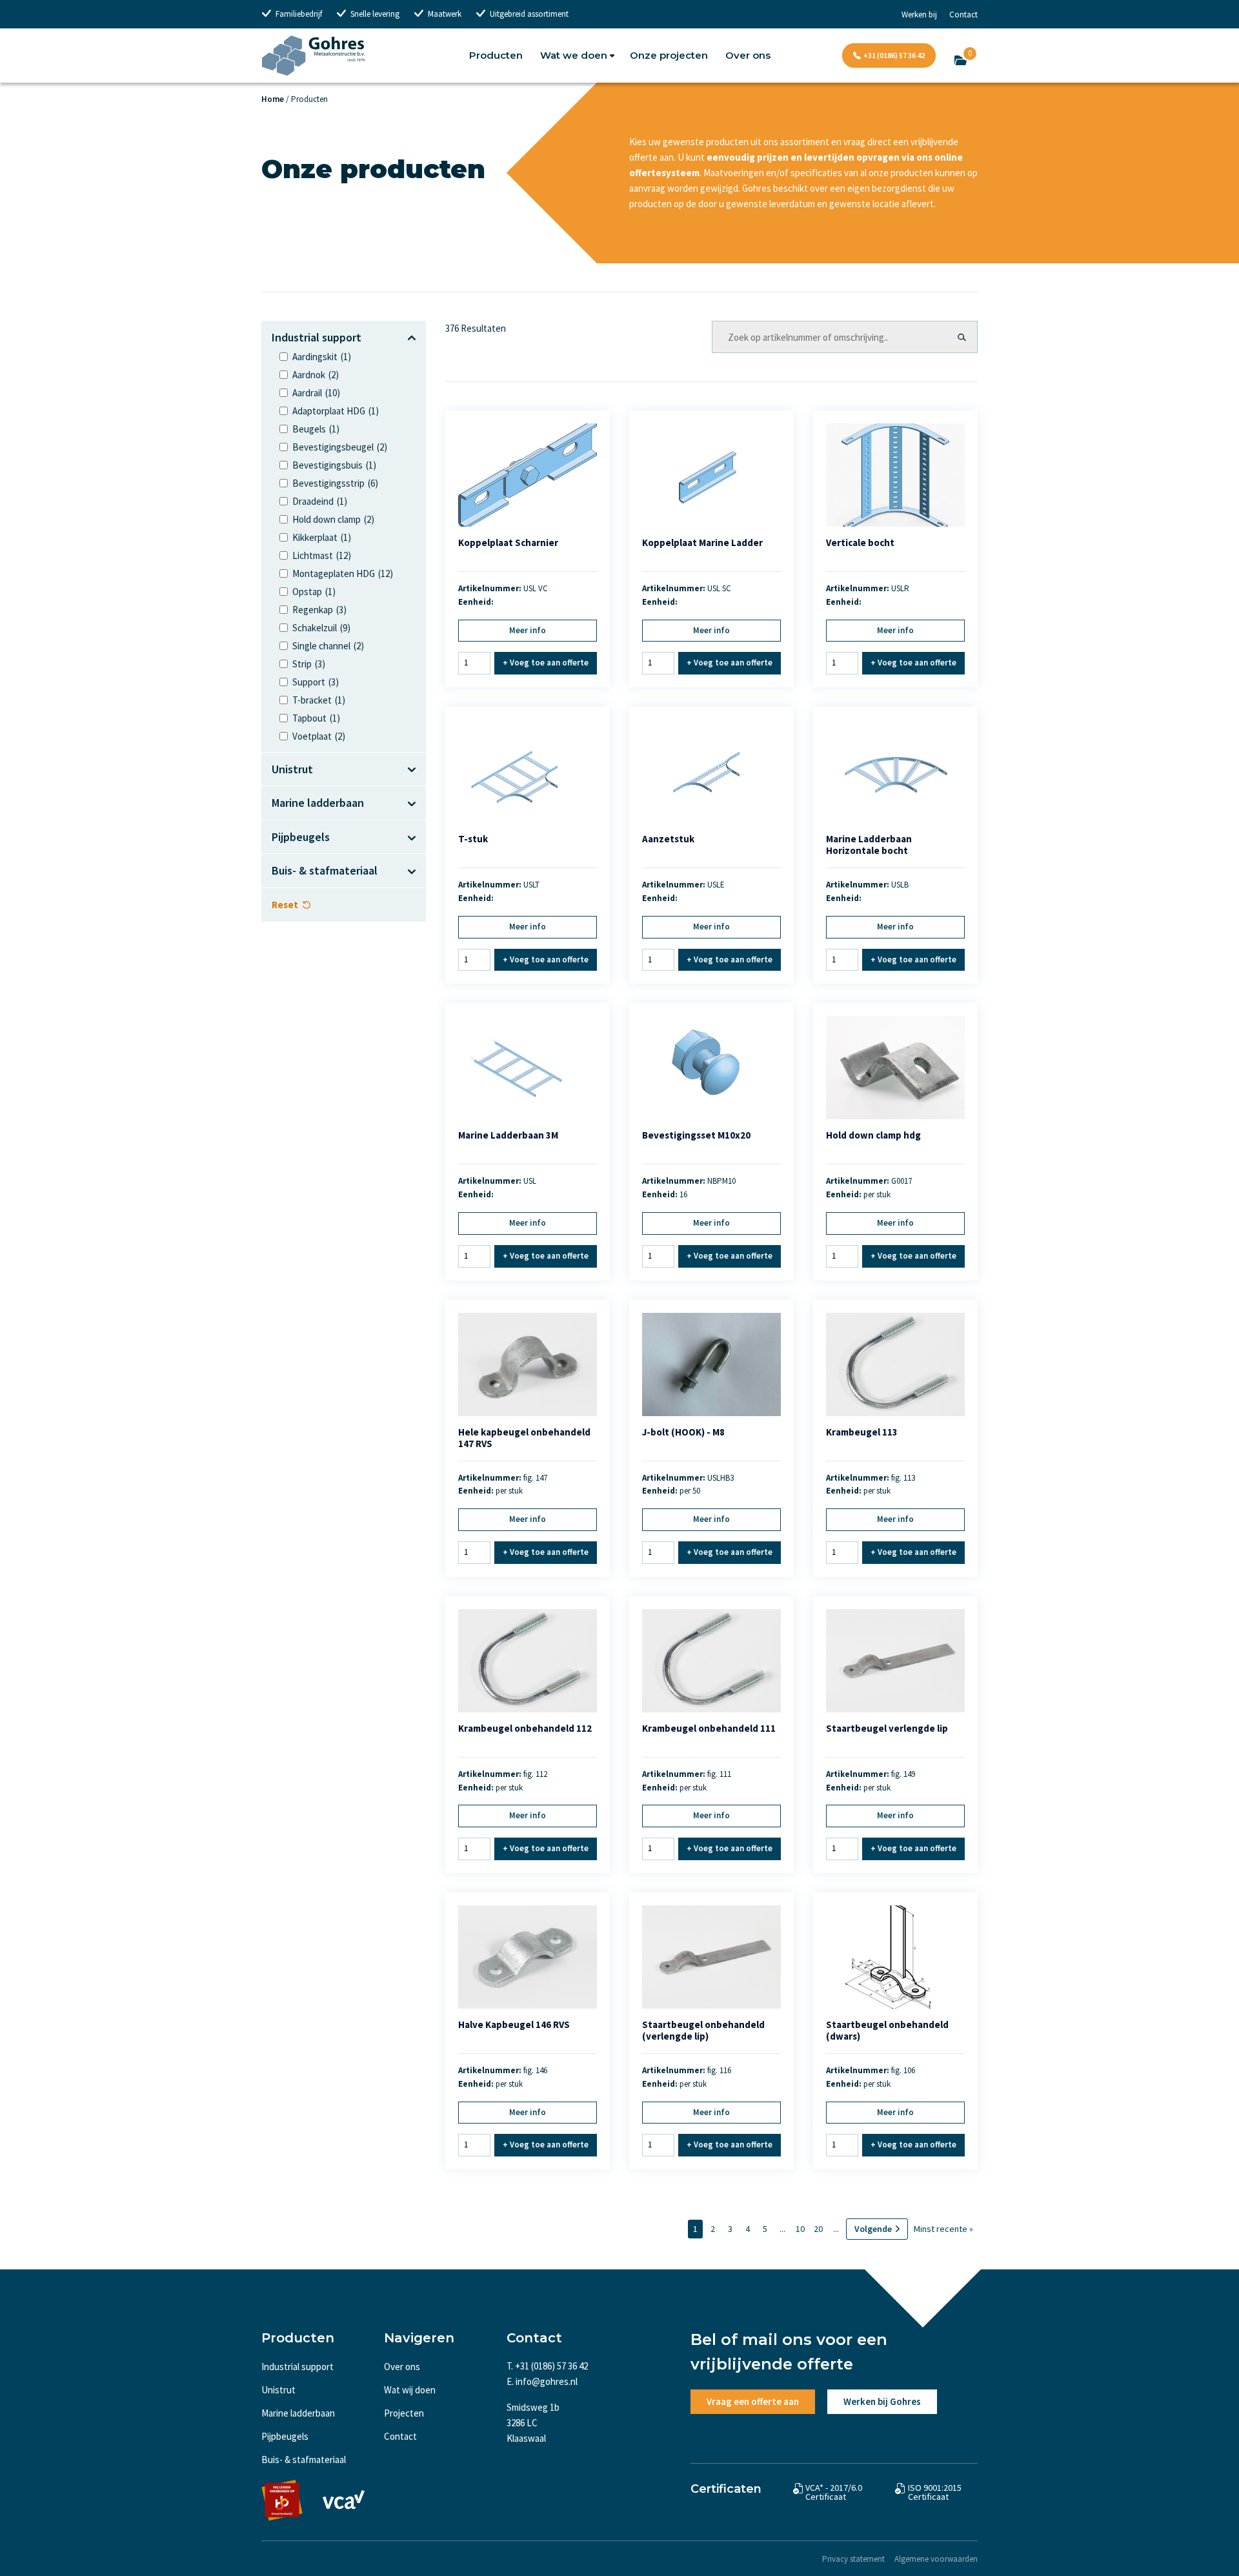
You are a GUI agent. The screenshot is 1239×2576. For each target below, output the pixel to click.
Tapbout (316, 718)
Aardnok (316, 375)
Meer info (528, 630)
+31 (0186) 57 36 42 (894, 55)
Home (273, 99)
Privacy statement (853, 2559)
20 (818, 2229)
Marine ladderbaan (298, 2413)
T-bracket (319, 700)
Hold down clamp (333, 519)
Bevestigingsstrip (335, 483)
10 (800, 2229)
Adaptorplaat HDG (336, 411)
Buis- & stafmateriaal (304, 2459)
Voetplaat (319, 736)
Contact (963, 15)
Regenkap (319, 610)
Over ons (748, 55)
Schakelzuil (321, 628)
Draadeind (320, 501)
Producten (496, 55)
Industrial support (297, 2367)
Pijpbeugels (285, 2436)
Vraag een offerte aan (753, 2401)
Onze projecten (669, 55)
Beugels (316, 429)
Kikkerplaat (322, 537)
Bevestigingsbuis (334, 465)
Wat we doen (574, 55)
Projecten (404, 2413)
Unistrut (278, 2390)
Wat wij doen (410, 2390)
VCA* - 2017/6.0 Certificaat (834, 2492)
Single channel (328, 646)
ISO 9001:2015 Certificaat (935, 2492)
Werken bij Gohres (882, 2401)
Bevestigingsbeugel (340, 447)
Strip (309, 664)
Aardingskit (322, 357)
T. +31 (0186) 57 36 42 (547, 2366)
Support (316, 682)
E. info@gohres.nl (542, 2381)
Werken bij (919, 15)
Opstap (314, 592)
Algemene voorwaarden (936, 2559)
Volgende (873, 2229)
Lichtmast (322, 555)
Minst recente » (943, 2229)
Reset (285, 905)
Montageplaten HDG (343, 573)
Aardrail (316, 393)
